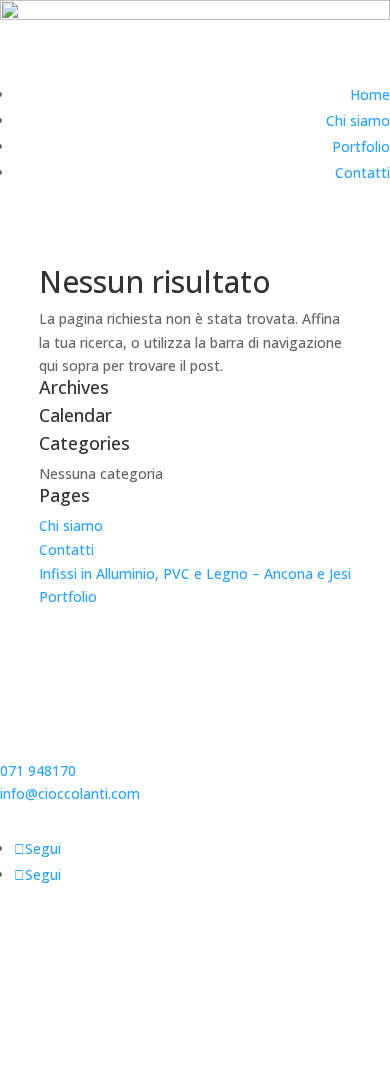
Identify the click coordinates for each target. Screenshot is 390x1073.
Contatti (362, 172)
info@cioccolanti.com (70, 793)
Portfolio (361, 146)
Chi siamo (358, 120)
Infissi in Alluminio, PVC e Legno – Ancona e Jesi (195, 573)
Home (370, 94)
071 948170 (38, 770)
